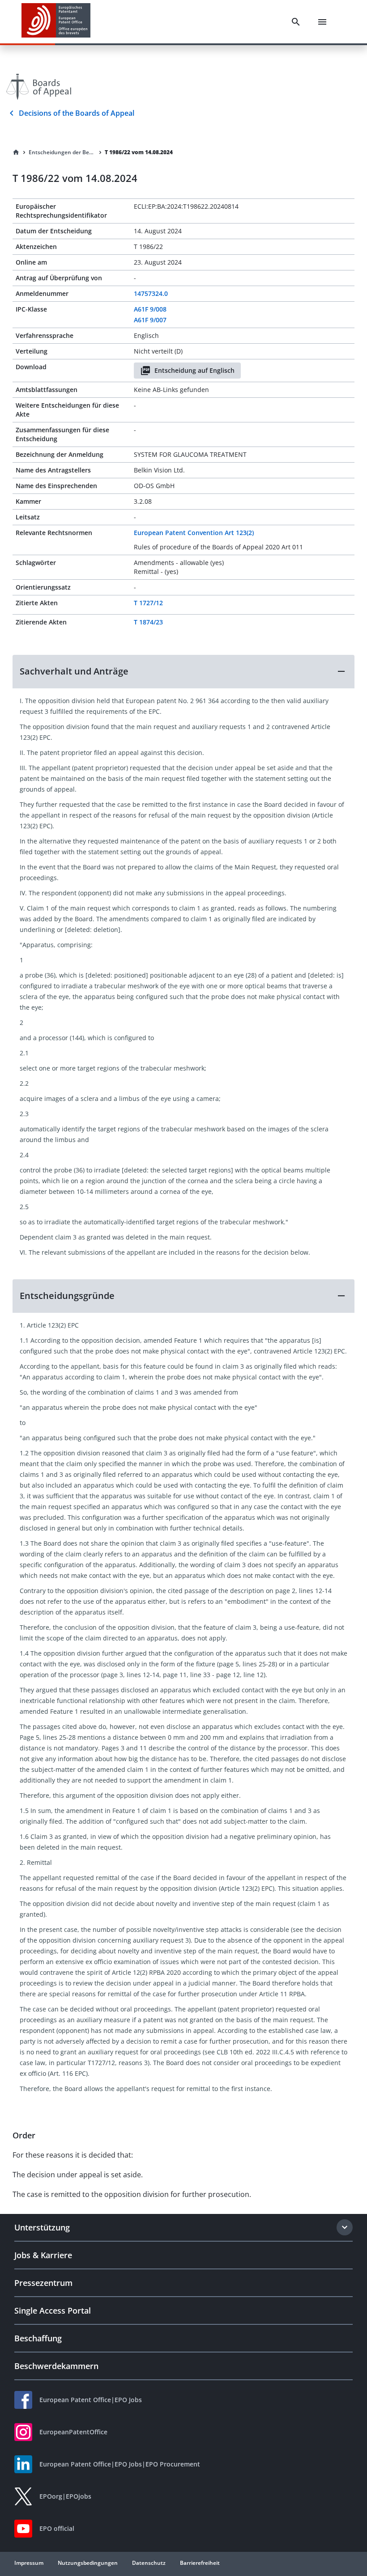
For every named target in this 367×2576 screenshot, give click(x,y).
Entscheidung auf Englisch (194, 370)
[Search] (296, 22)
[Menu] (322, 22)
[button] (183, 671)
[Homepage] (16, 152)
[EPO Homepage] (56, 22)
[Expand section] (345, 2227)
